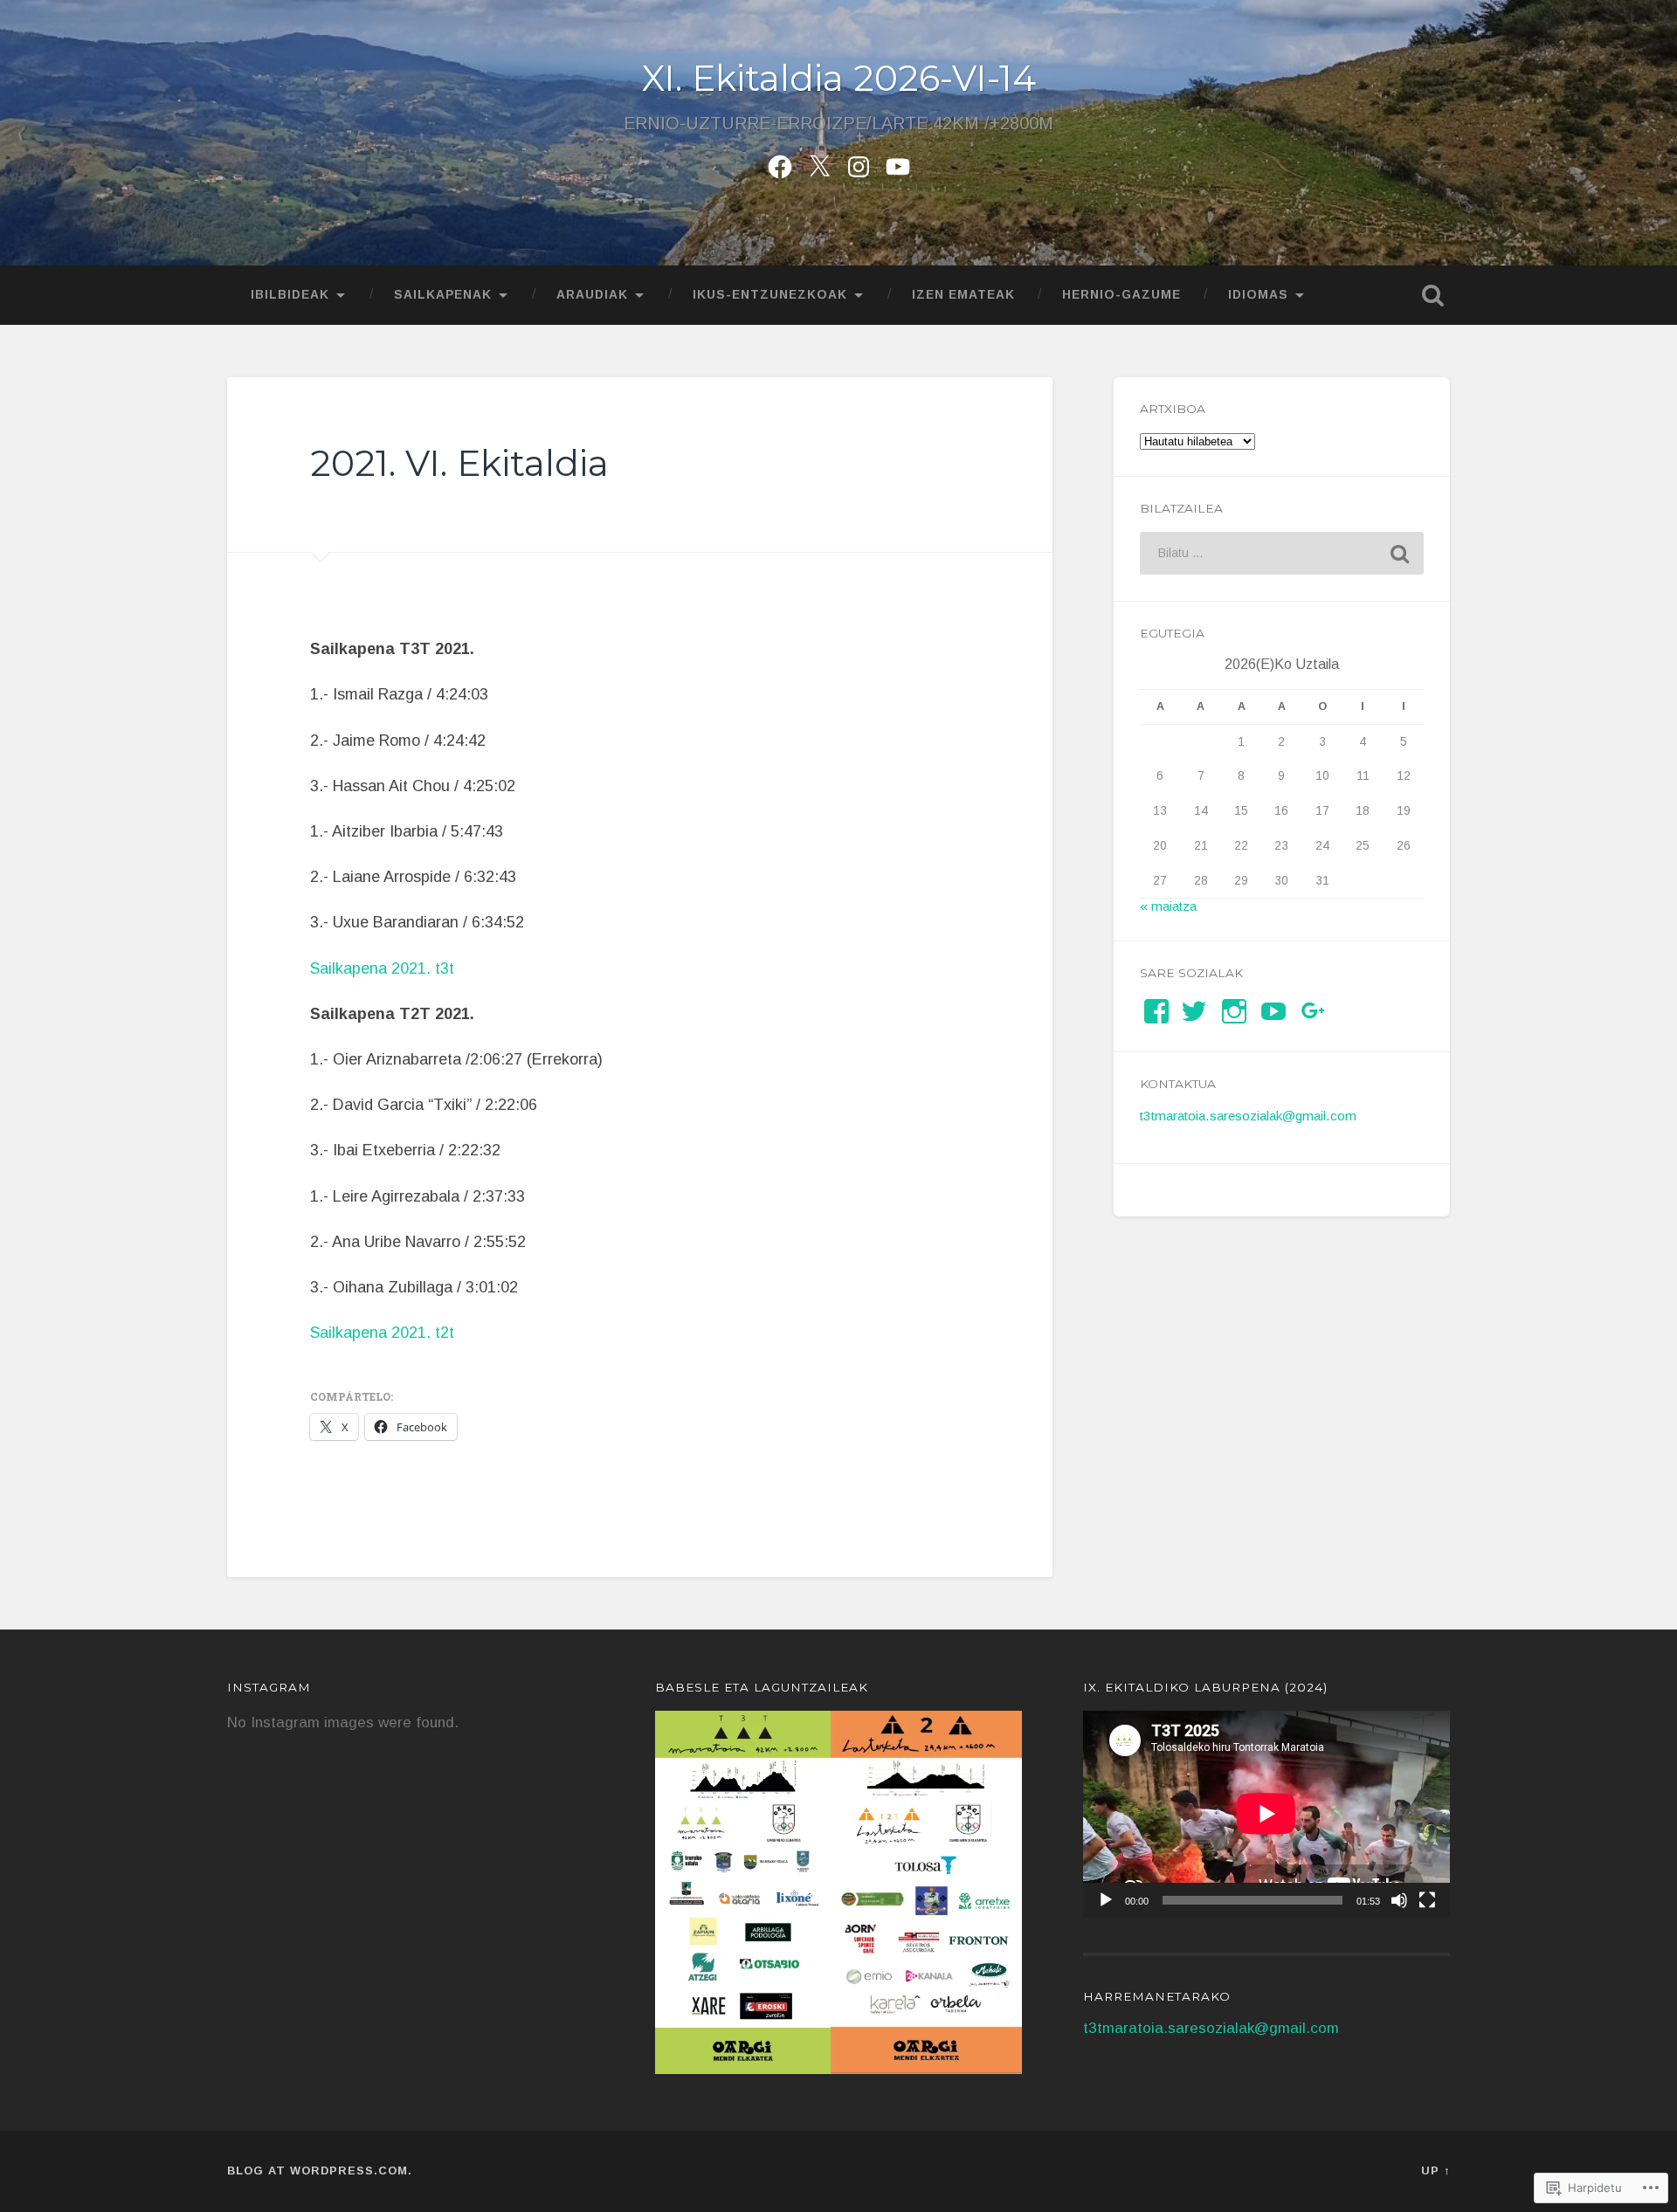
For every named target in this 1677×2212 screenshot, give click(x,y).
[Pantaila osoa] (1427, 1900)
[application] (1266, 1814)
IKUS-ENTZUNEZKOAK (770, 295)
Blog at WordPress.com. (320, 2171)
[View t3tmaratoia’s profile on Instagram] (1234, 1011)
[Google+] (1314, 1011)
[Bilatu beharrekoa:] (1282, 553)
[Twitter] (819, 164)
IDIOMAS (1258, 295)
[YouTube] (1273, 1011)
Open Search (1432, 295)
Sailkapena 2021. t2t (382, 1333)
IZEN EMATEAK (963, 295)
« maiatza (1168, 906)
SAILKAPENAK (443, 295)
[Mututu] (1399, 1900)
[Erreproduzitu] (1106, 1900)
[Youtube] (898, 164)
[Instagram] (859, 164)
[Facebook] (780, 164)
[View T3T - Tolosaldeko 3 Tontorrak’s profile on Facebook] (1156, 1011)
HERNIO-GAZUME (1121, 295)
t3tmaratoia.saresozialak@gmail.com (1248, 1116)
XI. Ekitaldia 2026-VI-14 (839, 78)
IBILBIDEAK (290, 295)
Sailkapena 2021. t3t (382, 968)
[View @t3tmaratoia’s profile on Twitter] (1194, 1011)
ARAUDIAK (592, 295)
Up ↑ (1435, 2171)
